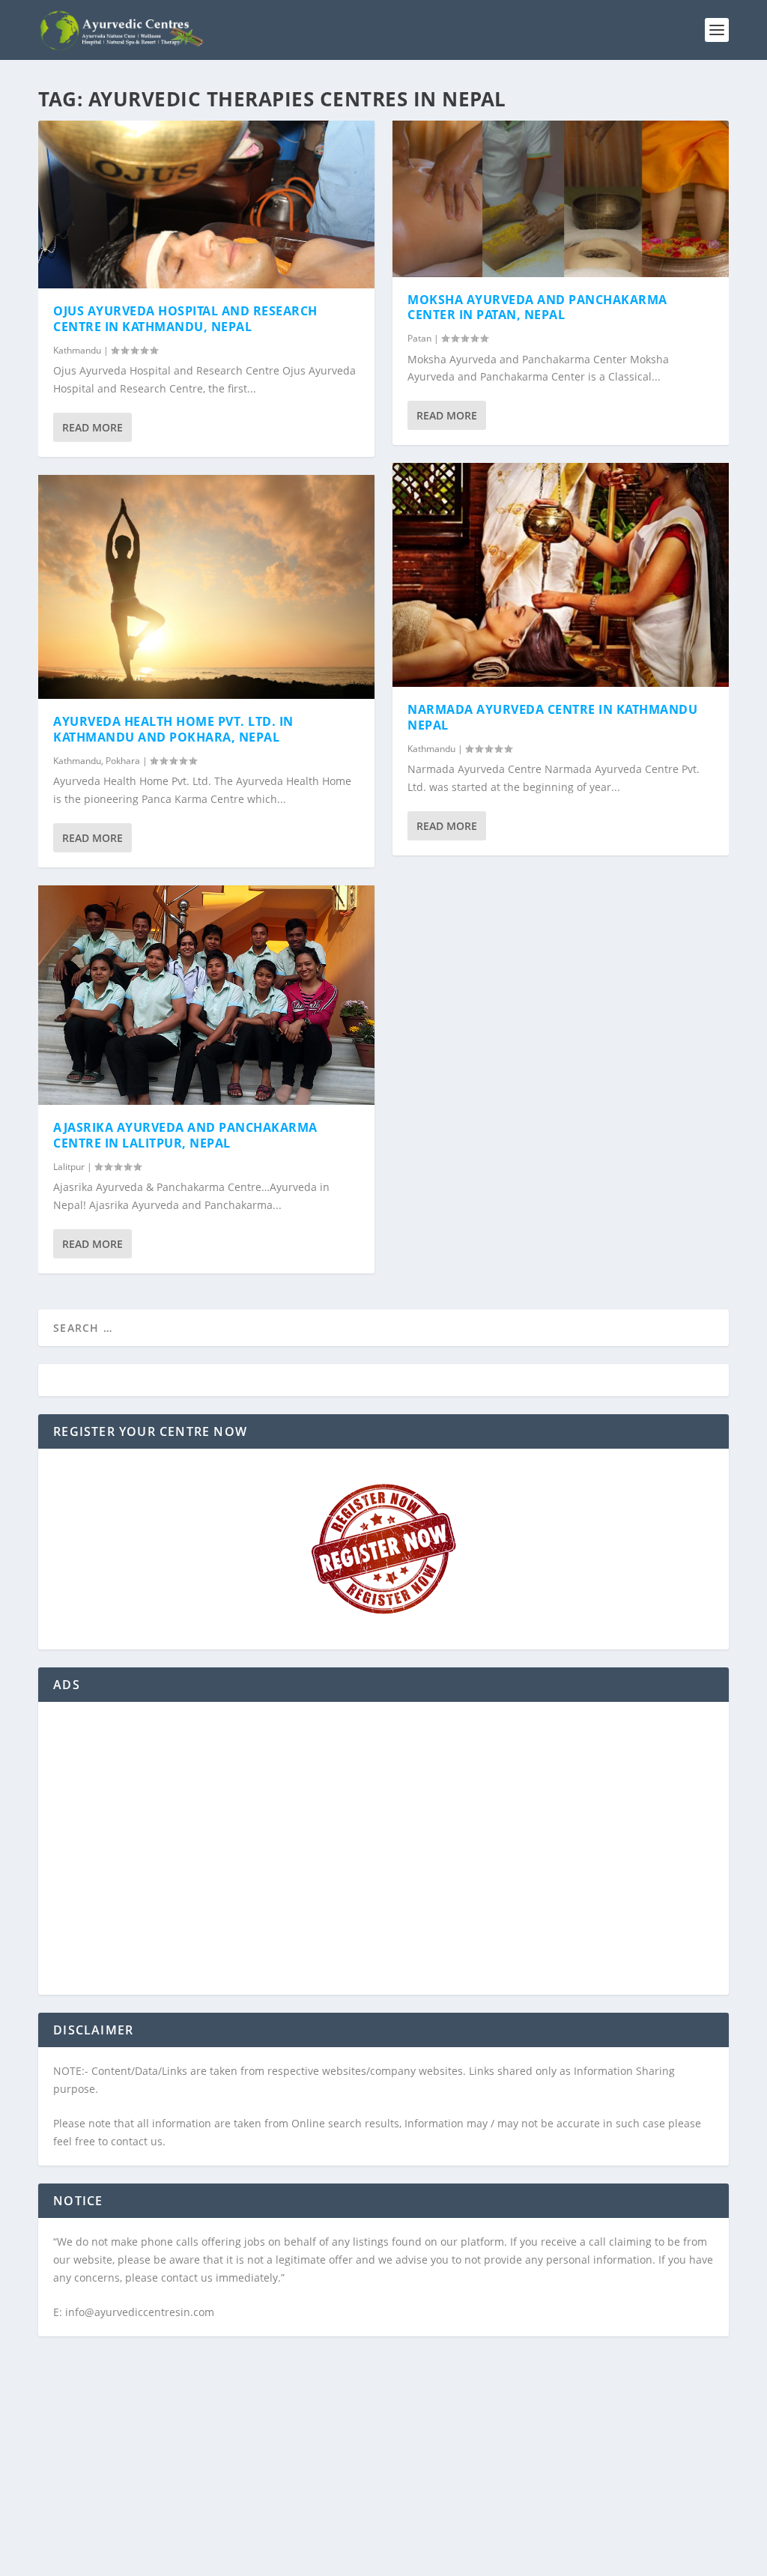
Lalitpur (69, 1167)
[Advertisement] (383, 1858)
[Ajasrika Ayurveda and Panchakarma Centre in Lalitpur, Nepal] (206, 995)
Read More (93, 427)
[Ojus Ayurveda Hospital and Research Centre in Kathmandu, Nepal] (206, 204)
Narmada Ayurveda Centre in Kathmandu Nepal (552, 717)
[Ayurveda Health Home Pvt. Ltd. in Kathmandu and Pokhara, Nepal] (206, 587)
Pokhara (123, 761)
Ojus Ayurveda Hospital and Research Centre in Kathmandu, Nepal (185, 319)
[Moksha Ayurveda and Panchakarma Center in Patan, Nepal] (561, 199)
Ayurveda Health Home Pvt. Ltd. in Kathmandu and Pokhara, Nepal (173, 729)
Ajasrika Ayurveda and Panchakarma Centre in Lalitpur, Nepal (185, 1135)
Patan (419, 338)
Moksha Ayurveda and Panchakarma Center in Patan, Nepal (537, 307)
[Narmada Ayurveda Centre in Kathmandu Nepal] (561, 575)
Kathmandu (77, 350)
